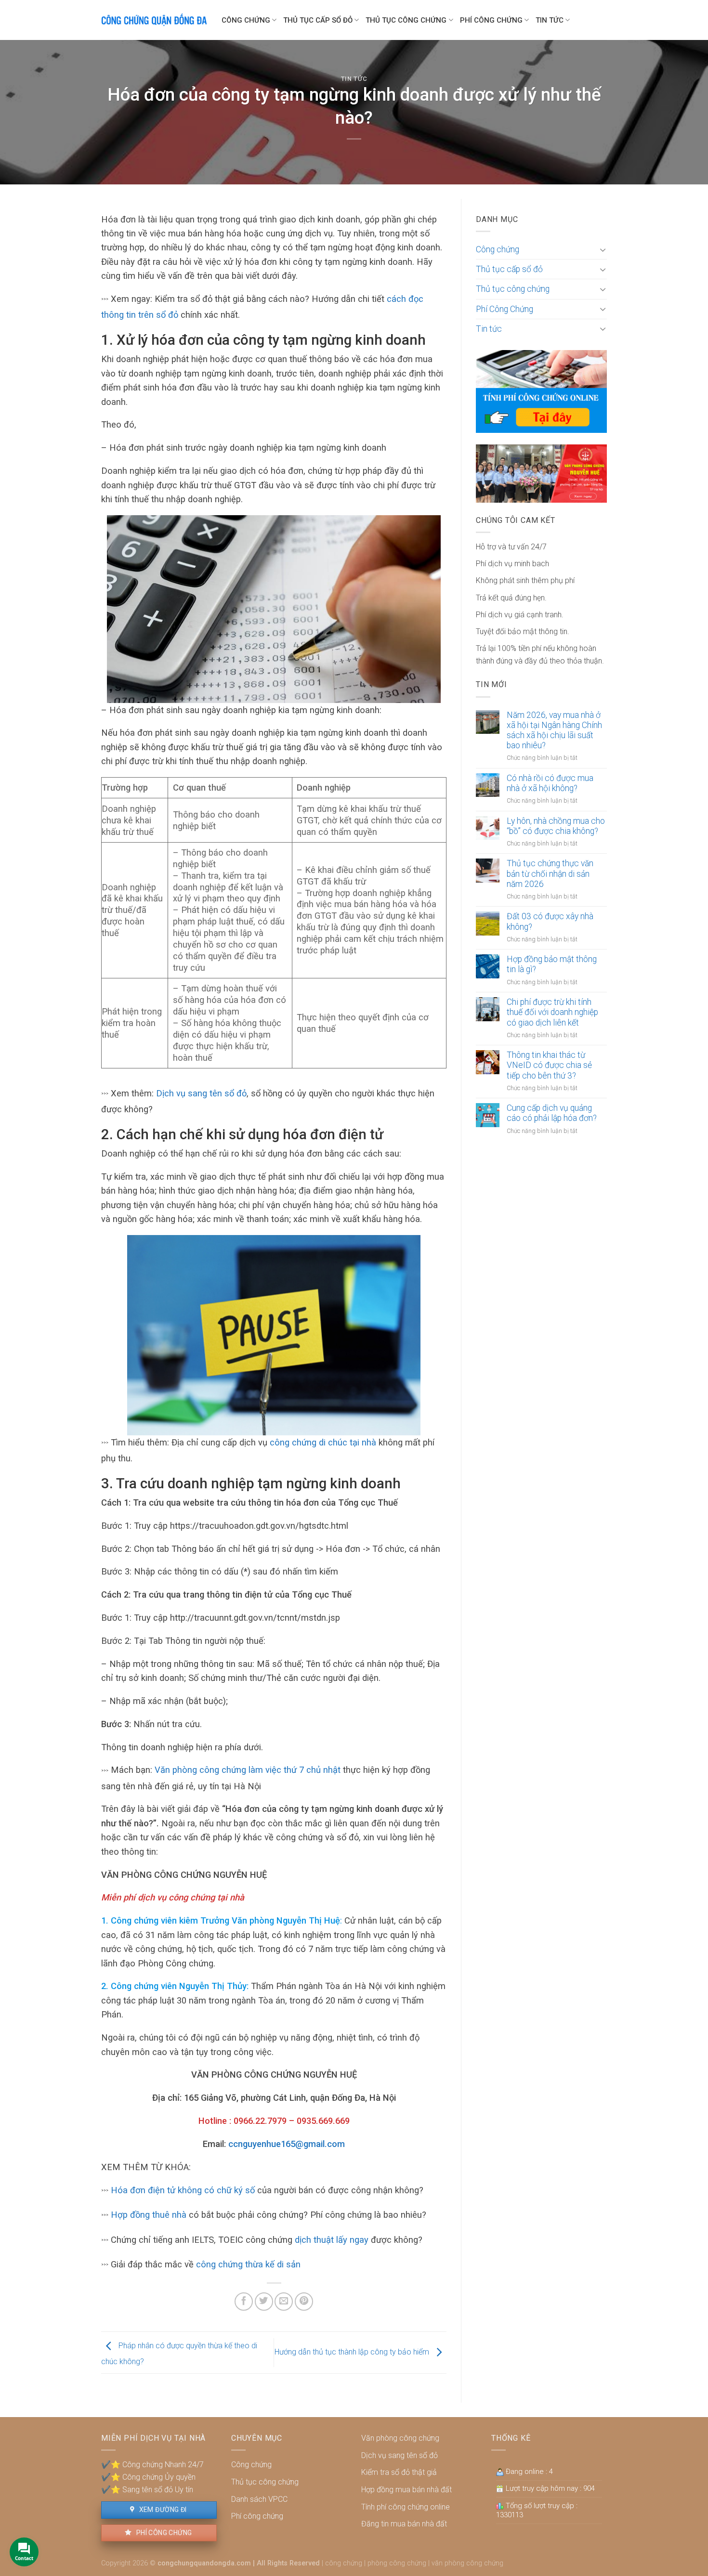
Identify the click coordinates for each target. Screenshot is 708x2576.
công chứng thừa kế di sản (247, 2264)
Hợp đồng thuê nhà (149, 2215)
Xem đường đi (162, 2510)
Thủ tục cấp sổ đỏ (318, 20)
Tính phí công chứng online (406, 2507)
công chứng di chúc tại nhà (323, 1442)
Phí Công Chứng (491, 20)
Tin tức (550, 20)
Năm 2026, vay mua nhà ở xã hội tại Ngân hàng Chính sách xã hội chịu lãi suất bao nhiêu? (554, 730)
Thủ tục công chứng (406, 20)
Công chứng (246, 20)
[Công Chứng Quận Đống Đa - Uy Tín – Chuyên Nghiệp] (154, 20)
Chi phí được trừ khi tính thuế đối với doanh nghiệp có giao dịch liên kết (552, 1012)
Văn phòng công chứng (400, 2438)
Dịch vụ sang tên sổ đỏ (201, 1093)
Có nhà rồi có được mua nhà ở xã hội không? (550, 783)
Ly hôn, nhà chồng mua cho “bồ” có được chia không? (556, 826)
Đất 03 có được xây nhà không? (550, 921)
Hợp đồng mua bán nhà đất (406, 2490)
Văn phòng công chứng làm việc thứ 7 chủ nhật (248, 1770)
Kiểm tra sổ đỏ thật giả (399, 2472)
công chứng (344, 2563)
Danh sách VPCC (259, 2499)
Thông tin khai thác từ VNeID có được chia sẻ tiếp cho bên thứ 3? (549, 1065)
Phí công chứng (163, 2533)
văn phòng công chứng (467, 2563)
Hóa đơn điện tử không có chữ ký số (183, 2190)
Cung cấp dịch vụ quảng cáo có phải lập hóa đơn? (552, 1113)
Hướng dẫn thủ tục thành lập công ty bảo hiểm (353, 2352)
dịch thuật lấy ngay (332, 2240)
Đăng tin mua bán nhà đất (404, 2524)
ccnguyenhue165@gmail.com (287, 2144)
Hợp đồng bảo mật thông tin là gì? (552, 964)
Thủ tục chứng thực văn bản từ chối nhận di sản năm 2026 (550, 873)
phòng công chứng (397, 2563)
